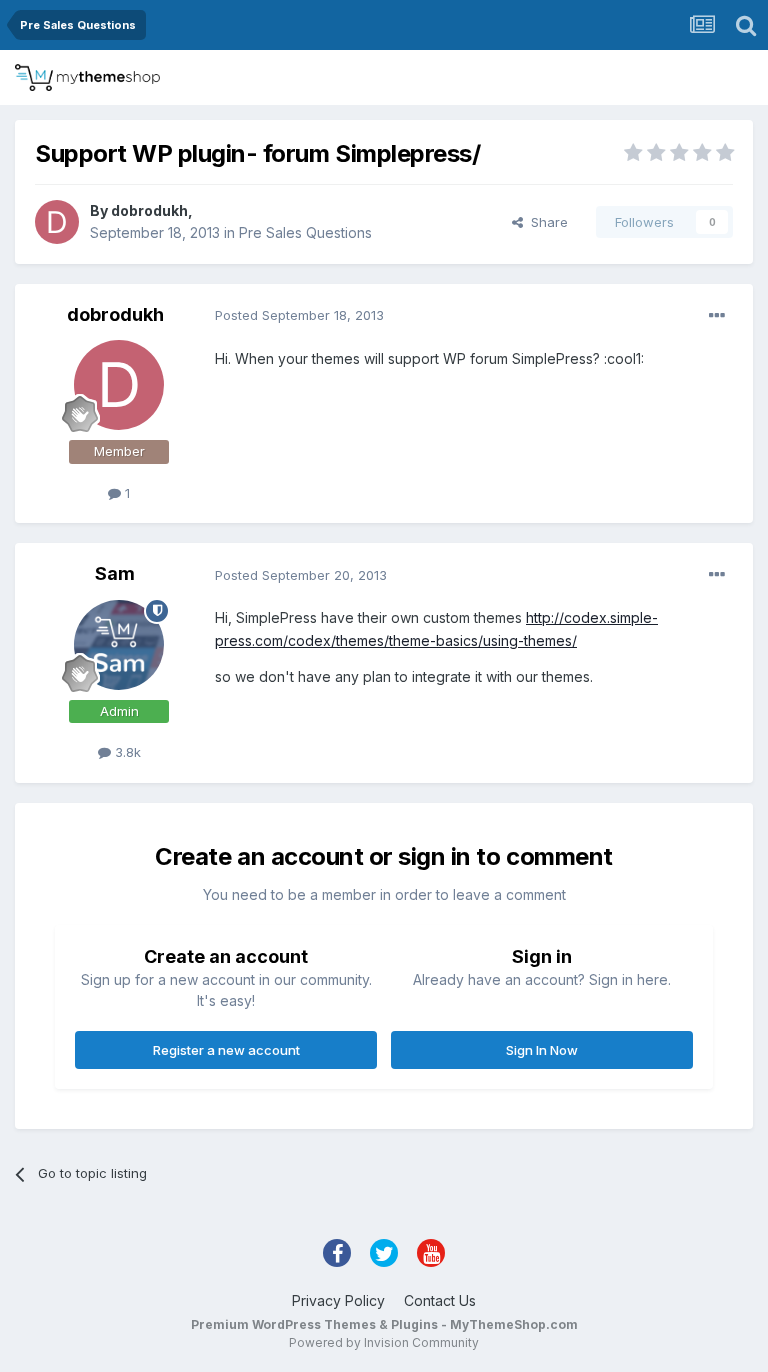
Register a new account (226, 1050)
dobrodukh (149, 210)
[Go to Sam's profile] (119, 645)
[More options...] (717, 316)
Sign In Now (542, 1050)
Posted (299, 315)
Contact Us (440, 1300)
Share (545, 222)
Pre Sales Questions (305, 232)
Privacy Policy (338, 1300)
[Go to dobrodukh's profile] (57, 222)
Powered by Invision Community (384, 1342)
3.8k (126, 752)
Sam (115, 573)
